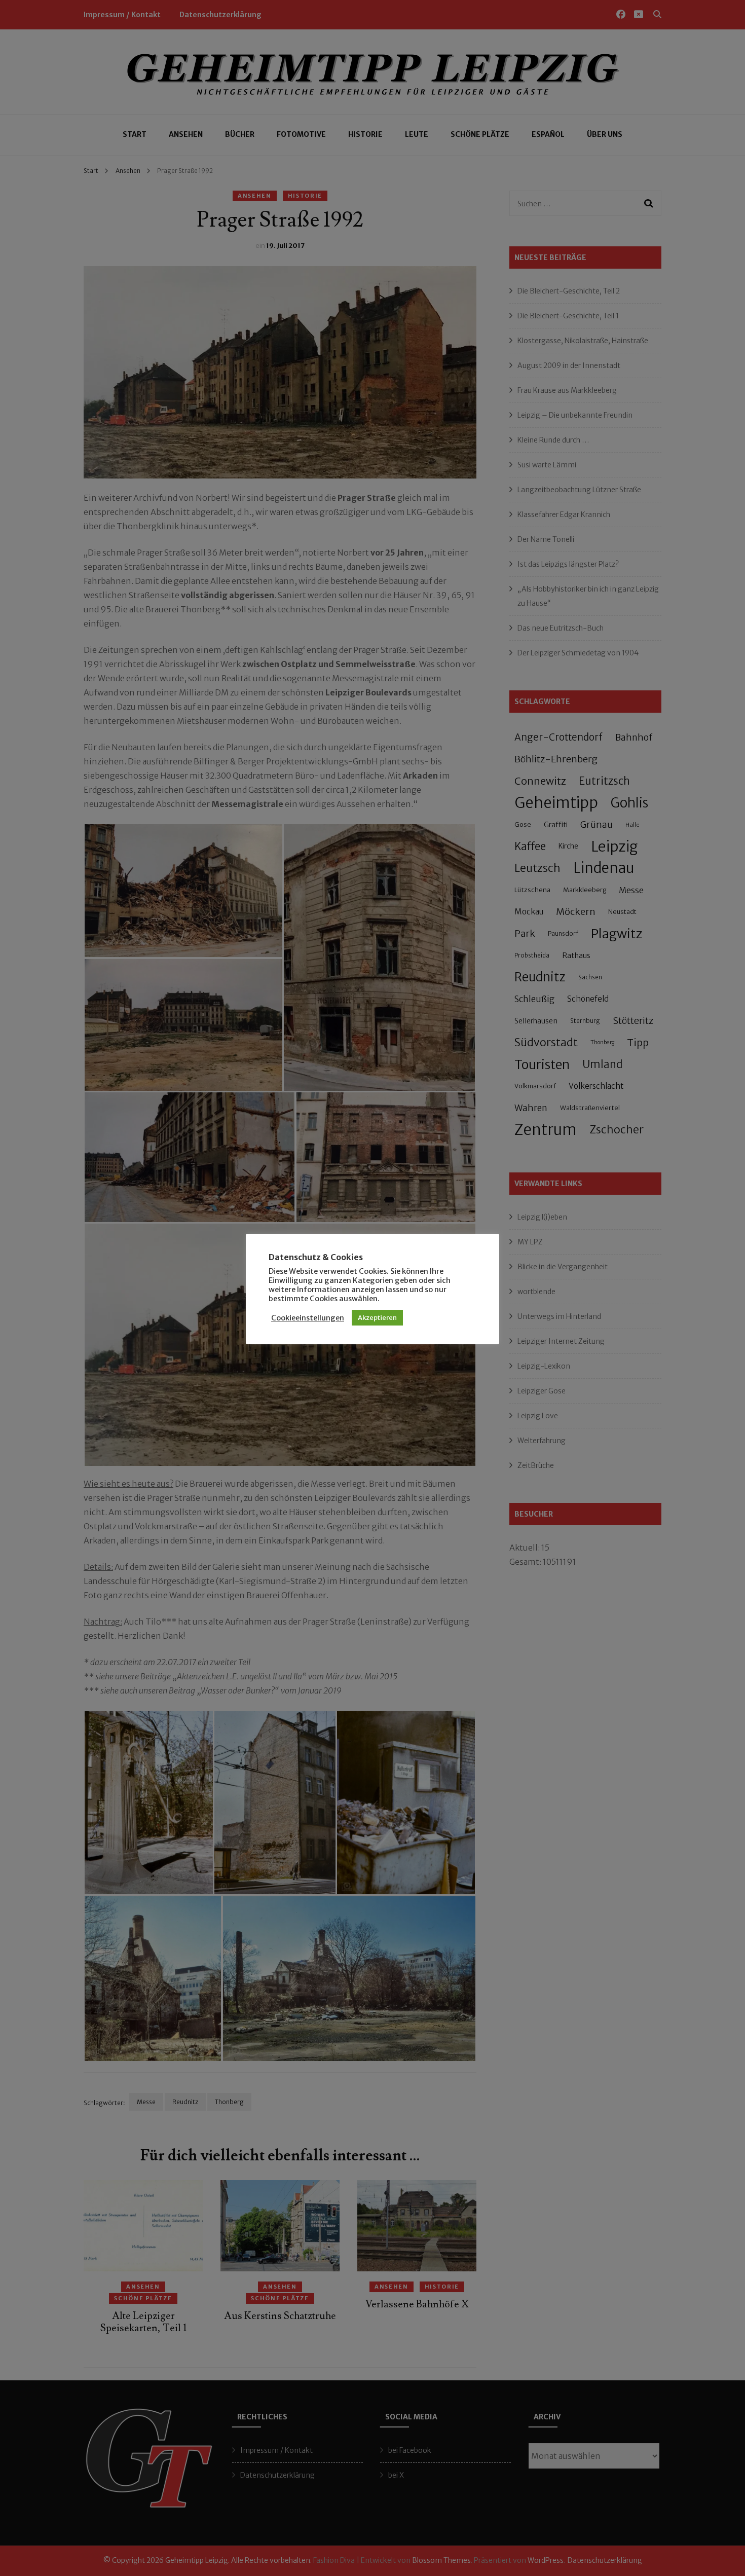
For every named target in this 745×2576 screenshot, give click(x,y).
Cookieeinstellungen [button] (308, 1318)
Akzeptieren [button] (377, 1318)
